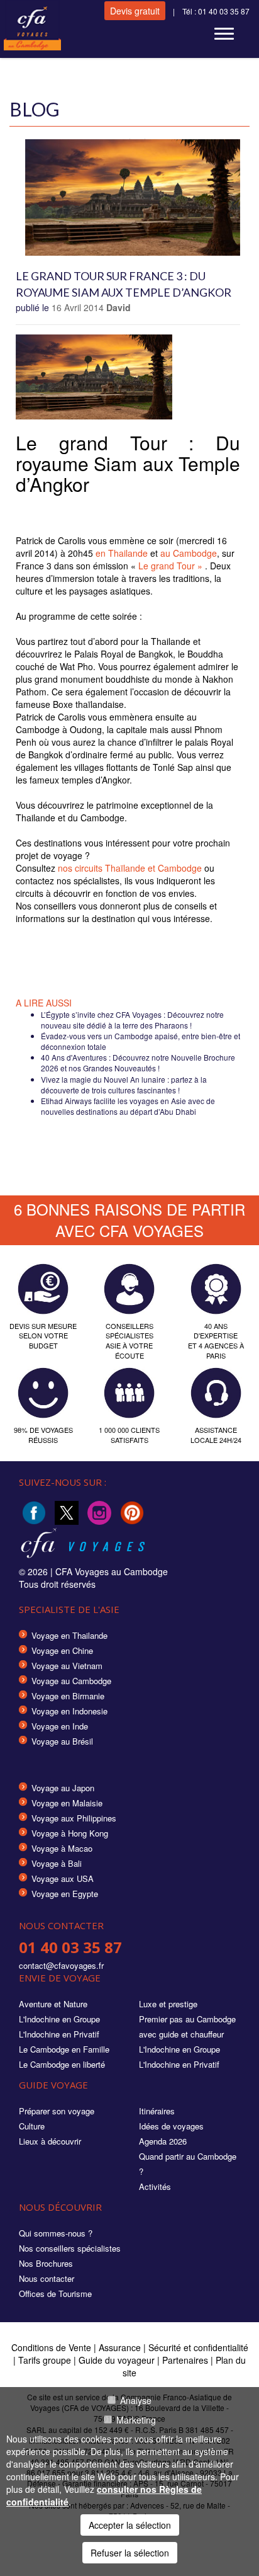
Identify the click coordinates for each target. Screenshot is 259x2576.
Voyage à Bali (57, 1863)
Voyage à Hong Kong (70, 1833)
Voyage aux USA (63, 1878)
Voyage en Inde (60, 1726)
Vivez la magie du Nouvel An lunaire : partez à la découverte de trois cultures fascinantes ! (124, 1085)
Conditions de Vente (51, 2347)
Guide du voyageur (117, 2360)
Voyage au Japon (63, 1788)
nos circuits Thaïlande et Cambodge (130, 868)
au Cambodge (189, 553)
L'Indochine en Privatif (59, 2034)
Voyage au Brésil (62, 1741)
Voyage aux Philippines (74, 1818)
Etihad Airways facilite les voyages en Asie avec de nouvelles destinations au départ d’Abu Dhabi (128, 1106)
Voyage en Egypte (65, 1894)
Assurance (121, 2347)
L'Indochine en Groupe (59, 2019)
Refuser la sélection (130, 2553)
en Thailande (122, 553)
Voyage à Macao (62, 1848)
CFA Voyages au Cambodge (112, 1571)
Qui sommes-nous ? (56, 2233)
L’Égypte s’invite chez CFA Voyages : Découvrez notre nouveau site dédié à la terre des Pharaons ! (132, 1020)
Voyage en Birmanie (68, 1696)
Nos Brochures (46, 2263)
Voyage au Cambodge (71, 1681)
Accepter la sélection (130, 2525)
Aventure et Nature (53, 2004)
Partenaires (186, 2360)
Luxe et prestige (168, 2004)
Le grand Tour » (170, 566)
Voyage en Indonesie (69, 1711)
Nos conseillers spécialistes (70, 2248)
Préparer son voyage (57, 2111)
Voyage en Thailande (69, 1635)
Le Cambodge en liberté (62, 2064)
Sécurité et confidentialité (198, 2347)
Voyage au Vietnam (67, 1666)
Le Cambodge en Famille (64, 2049)
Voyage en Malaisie (67, 1803)
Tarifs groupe (45, 2360)
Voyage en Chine (62, 1650)
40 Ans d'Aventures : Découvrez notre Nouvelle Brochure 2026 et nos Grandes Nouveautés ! (138, 1063)
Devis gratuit (135, 11)
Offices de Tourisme (55, 2294)
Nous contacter (47, 2278)
